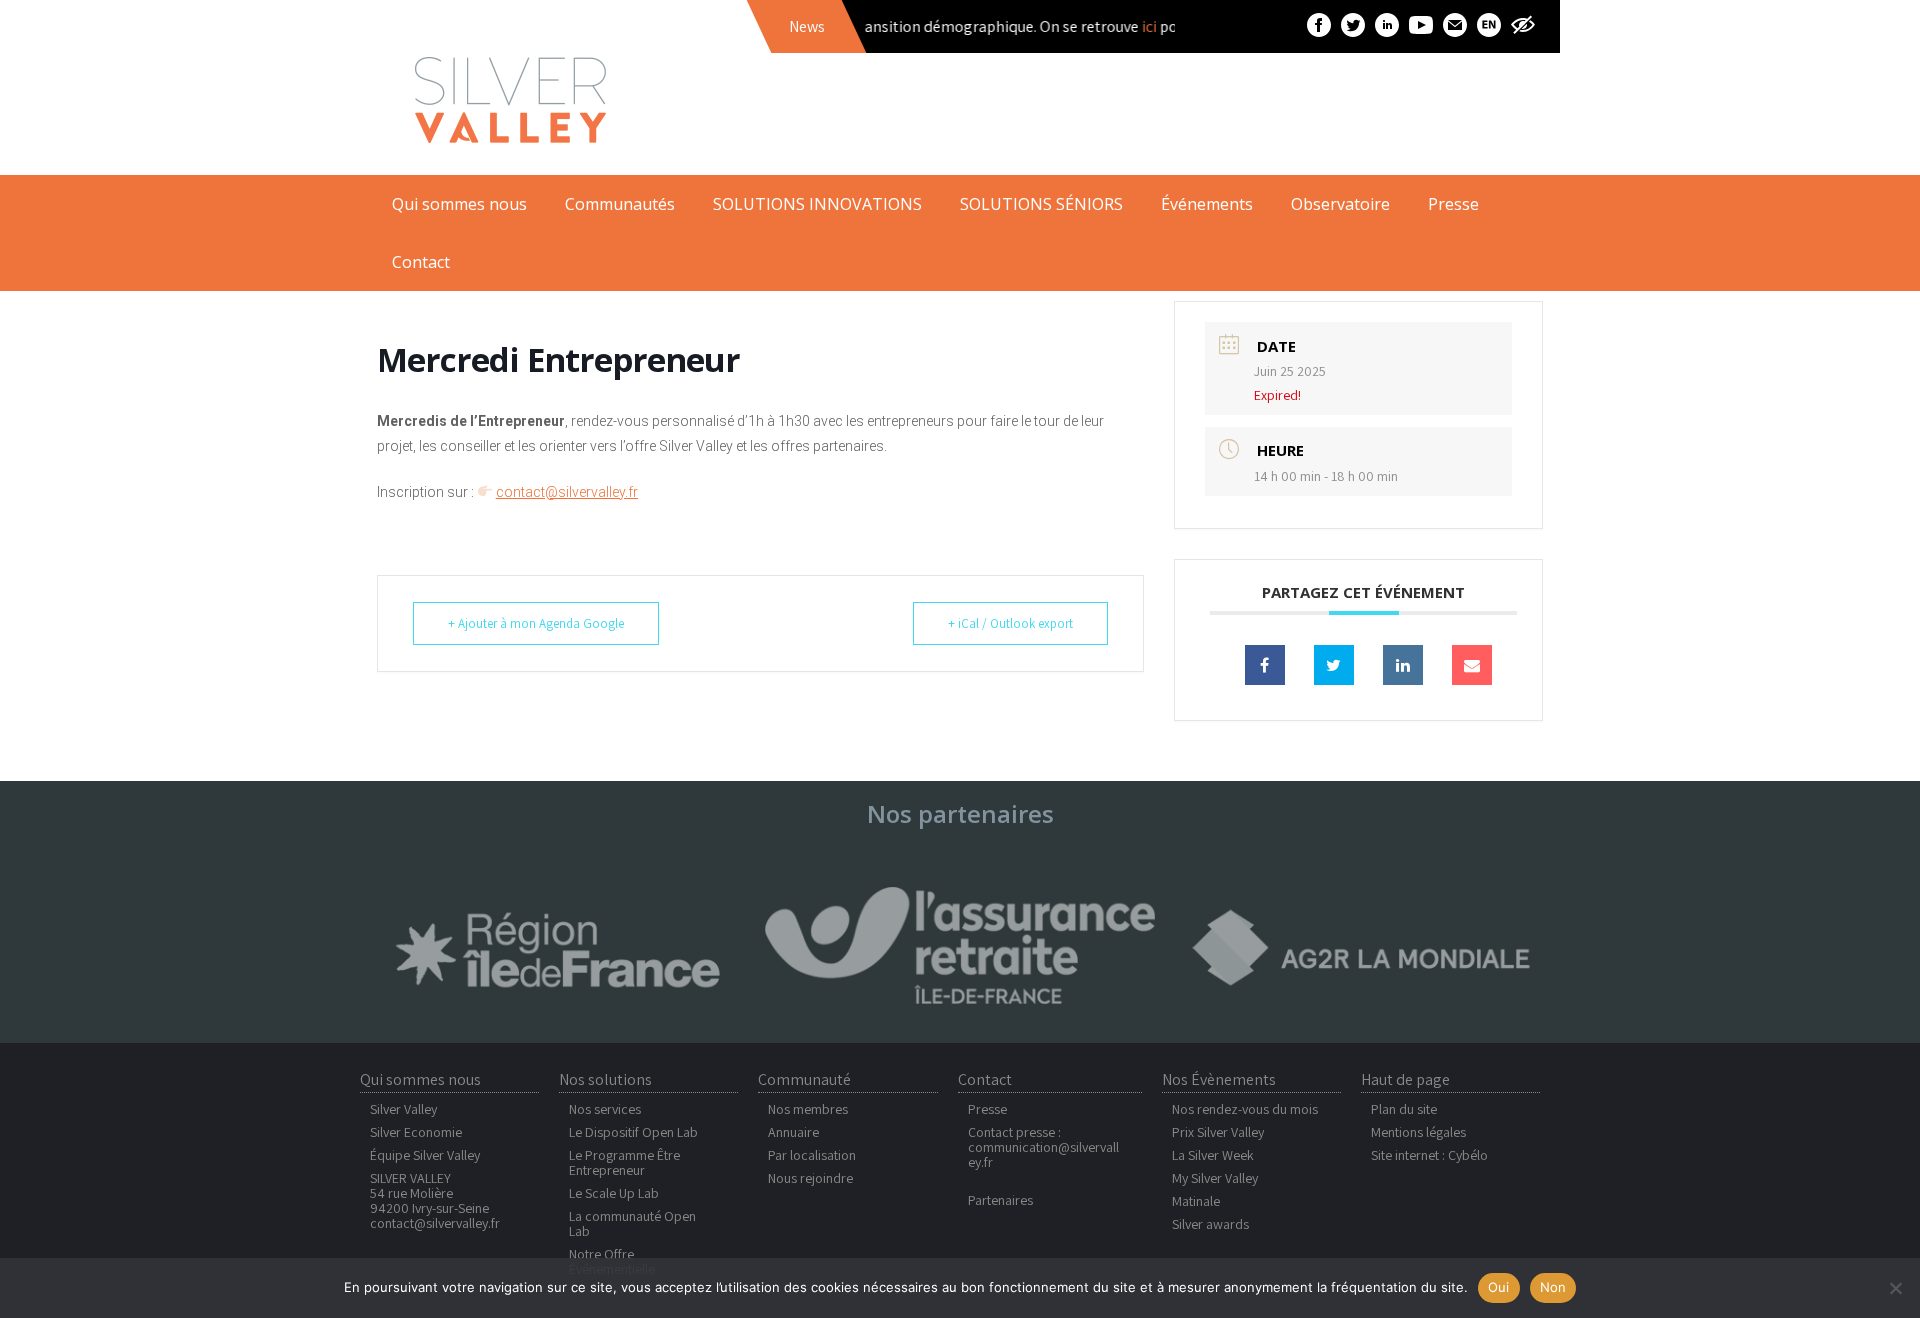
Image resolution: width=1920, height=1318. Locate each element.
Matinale (1196, 1201)
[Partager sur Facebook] (1265, 665)
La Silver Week (1213, 1155)
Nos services (605, 1109)
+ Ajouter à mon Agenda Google (536, 623)
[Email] (1472, 665)
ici (1126, 26)
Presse (987, 1109)
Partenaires (1000, 1200)
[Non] (1895, 1288)
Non (1553, 1287)
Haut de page (1405, 1079)
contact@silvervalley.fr (435, 1223)
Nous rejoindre (810, 1178)
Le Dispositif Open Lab (633, 1132)
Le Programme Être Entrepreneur (624, 1162)
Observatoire (1340, 204)
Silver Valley (403, 1109)
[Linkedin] (1403, 665)
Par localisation (812, 1155)
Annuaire (793, 1132)
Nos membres (808, 1109)
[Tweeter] (1334, 665)
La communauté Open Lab (632, 1223)
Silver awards (1210, 1224)
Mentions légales (1418, 1132)
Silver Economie (416, 1132)
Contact (421, 262)
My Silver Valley (1215, 1178)
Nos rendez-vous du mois (1245, 1109)
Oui (1499, 1287)
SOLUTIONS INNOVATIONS (817, 204)
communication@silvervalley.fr (1043, 1154)
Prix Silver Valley (1218, 1132)
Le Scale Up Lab (614, 1193)
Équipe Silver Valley (425, 1155)
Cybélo (1468, 1155)
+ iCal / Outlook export (1010, 623)
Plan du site (1404, 1109)
